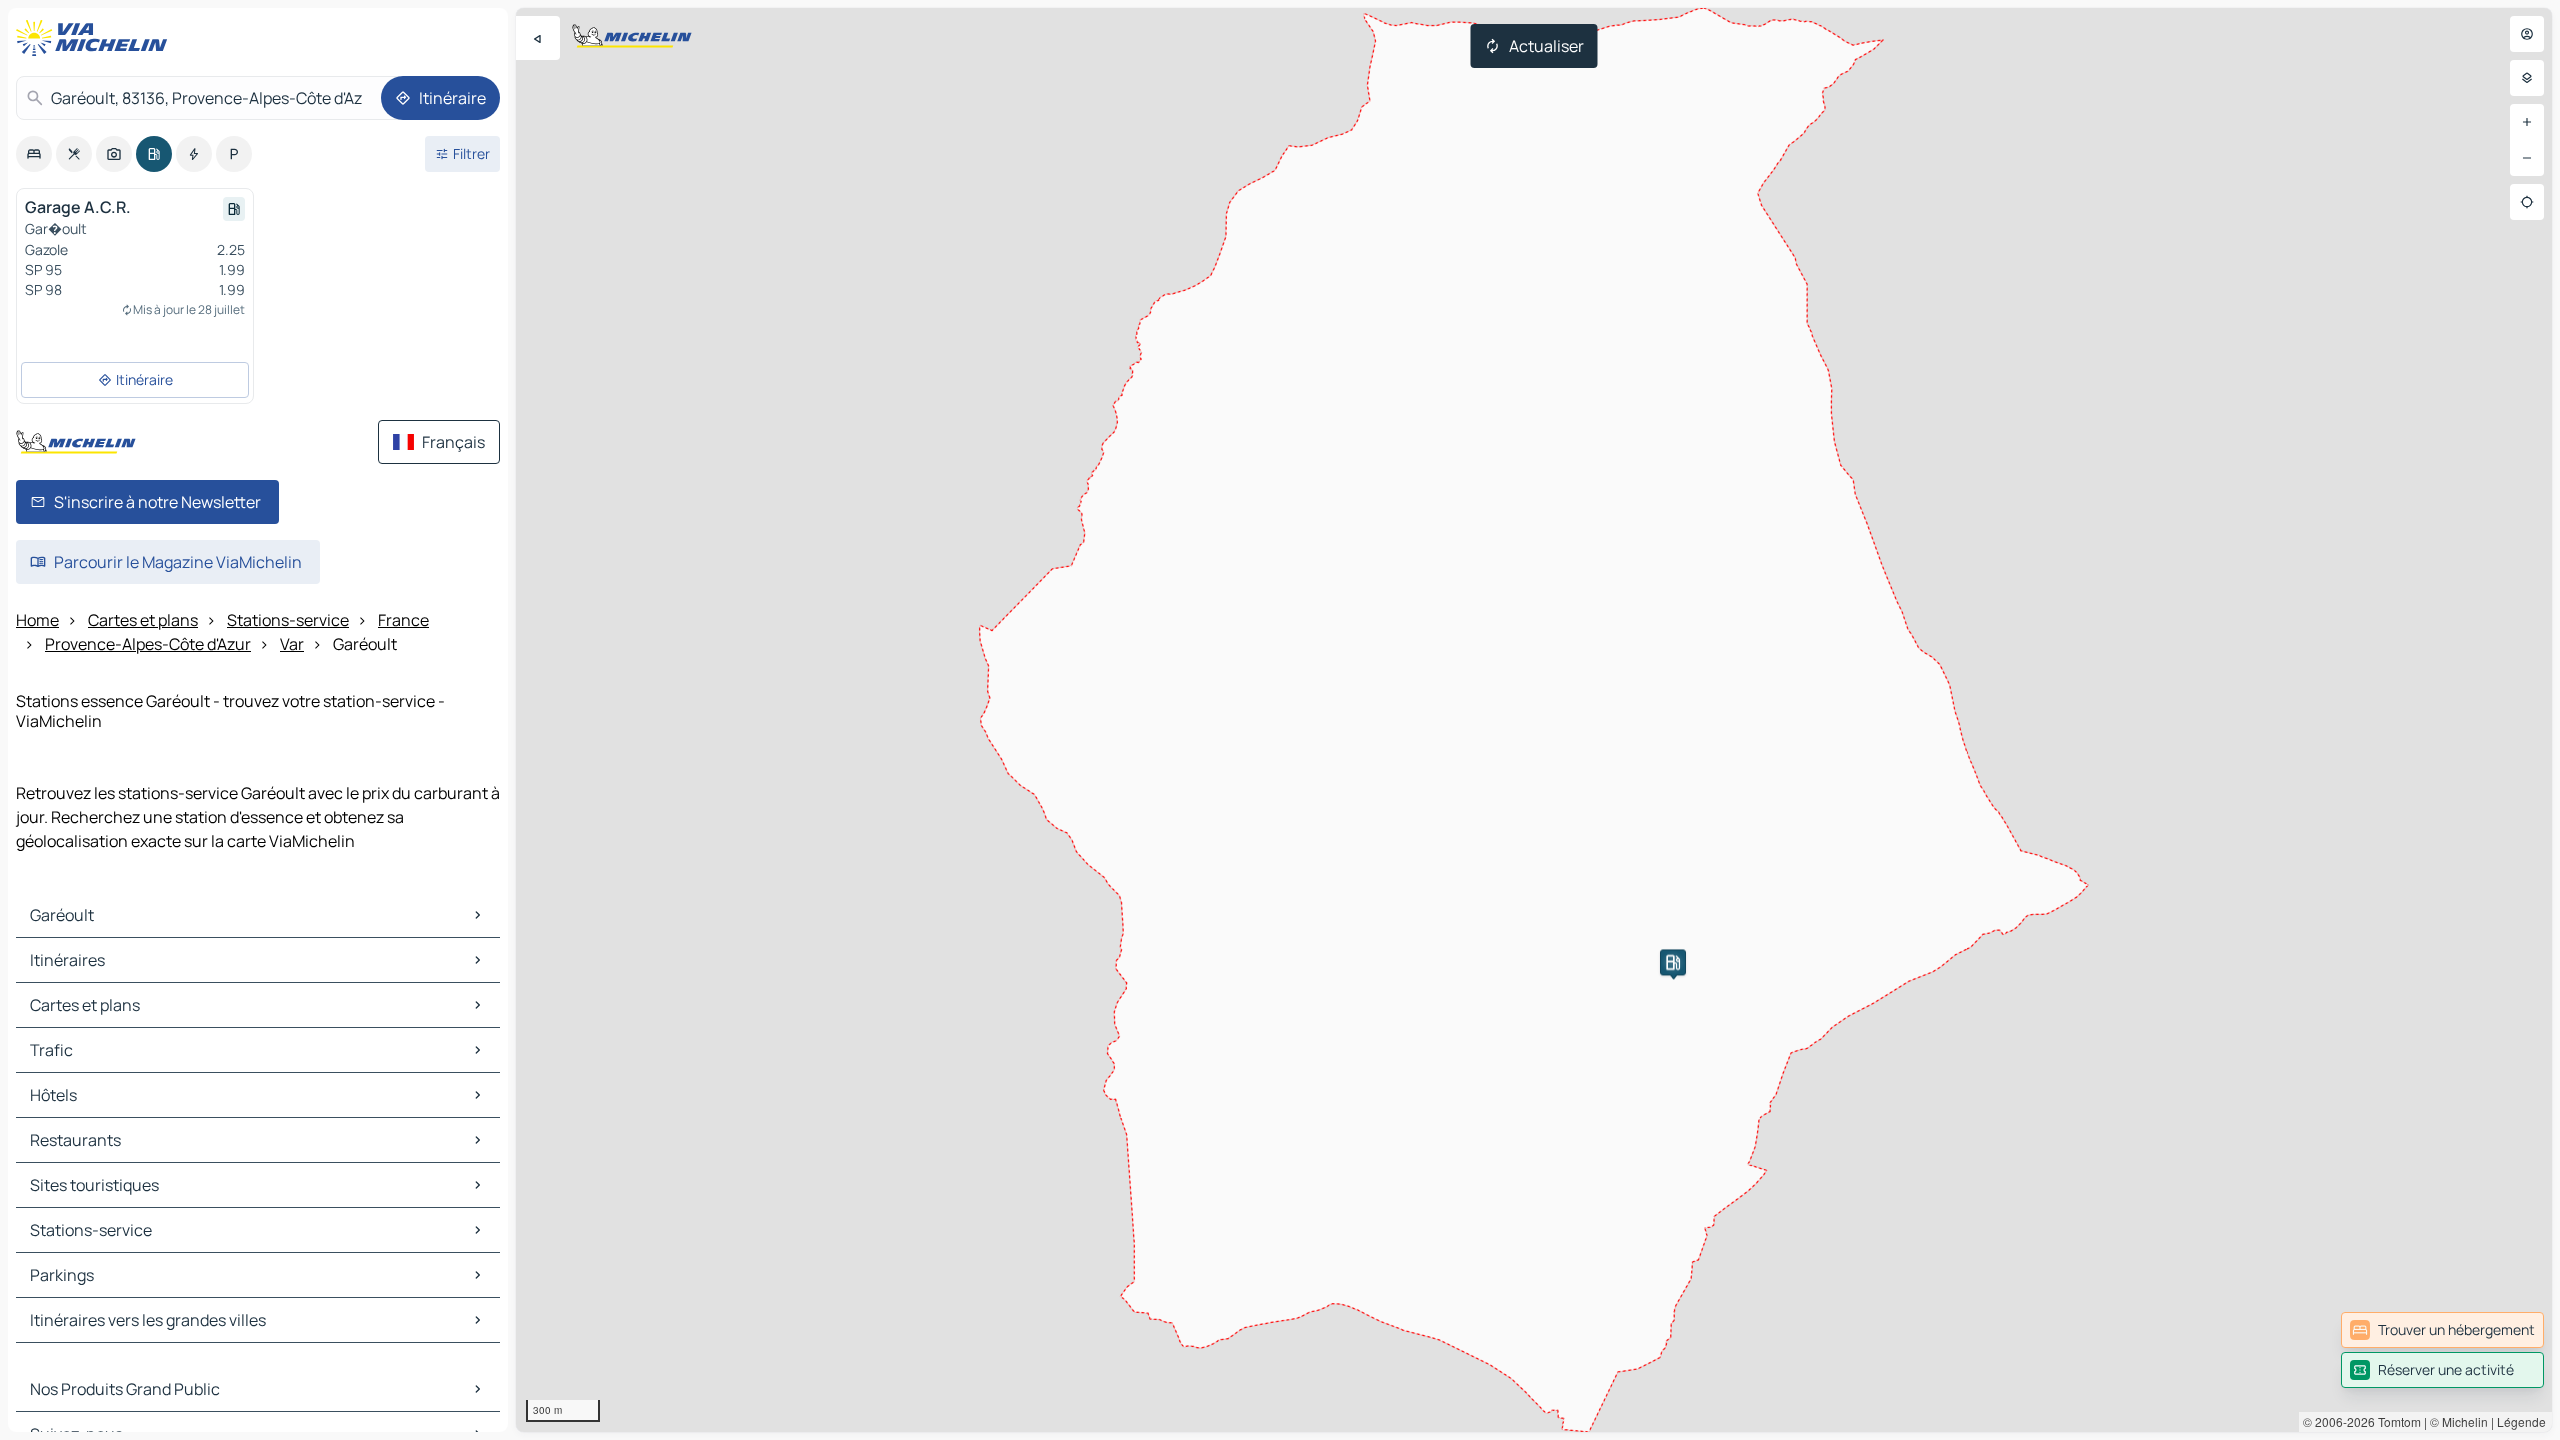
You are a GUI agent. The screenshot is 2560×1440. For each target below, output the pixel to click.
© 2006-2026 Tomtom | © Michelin (2395, 1421)
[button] (1673, 962)
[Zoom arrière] (2527, 158)
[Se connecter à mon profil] (2527, 34)
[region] (1534, 720)
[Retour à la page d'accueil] (96, 38)
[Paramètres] (2527, 78)
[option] (34, 154)
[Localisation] (2527, 202)
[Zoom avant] (2527, 122)
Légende (2521, 1421)
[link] (2442, 1330)
